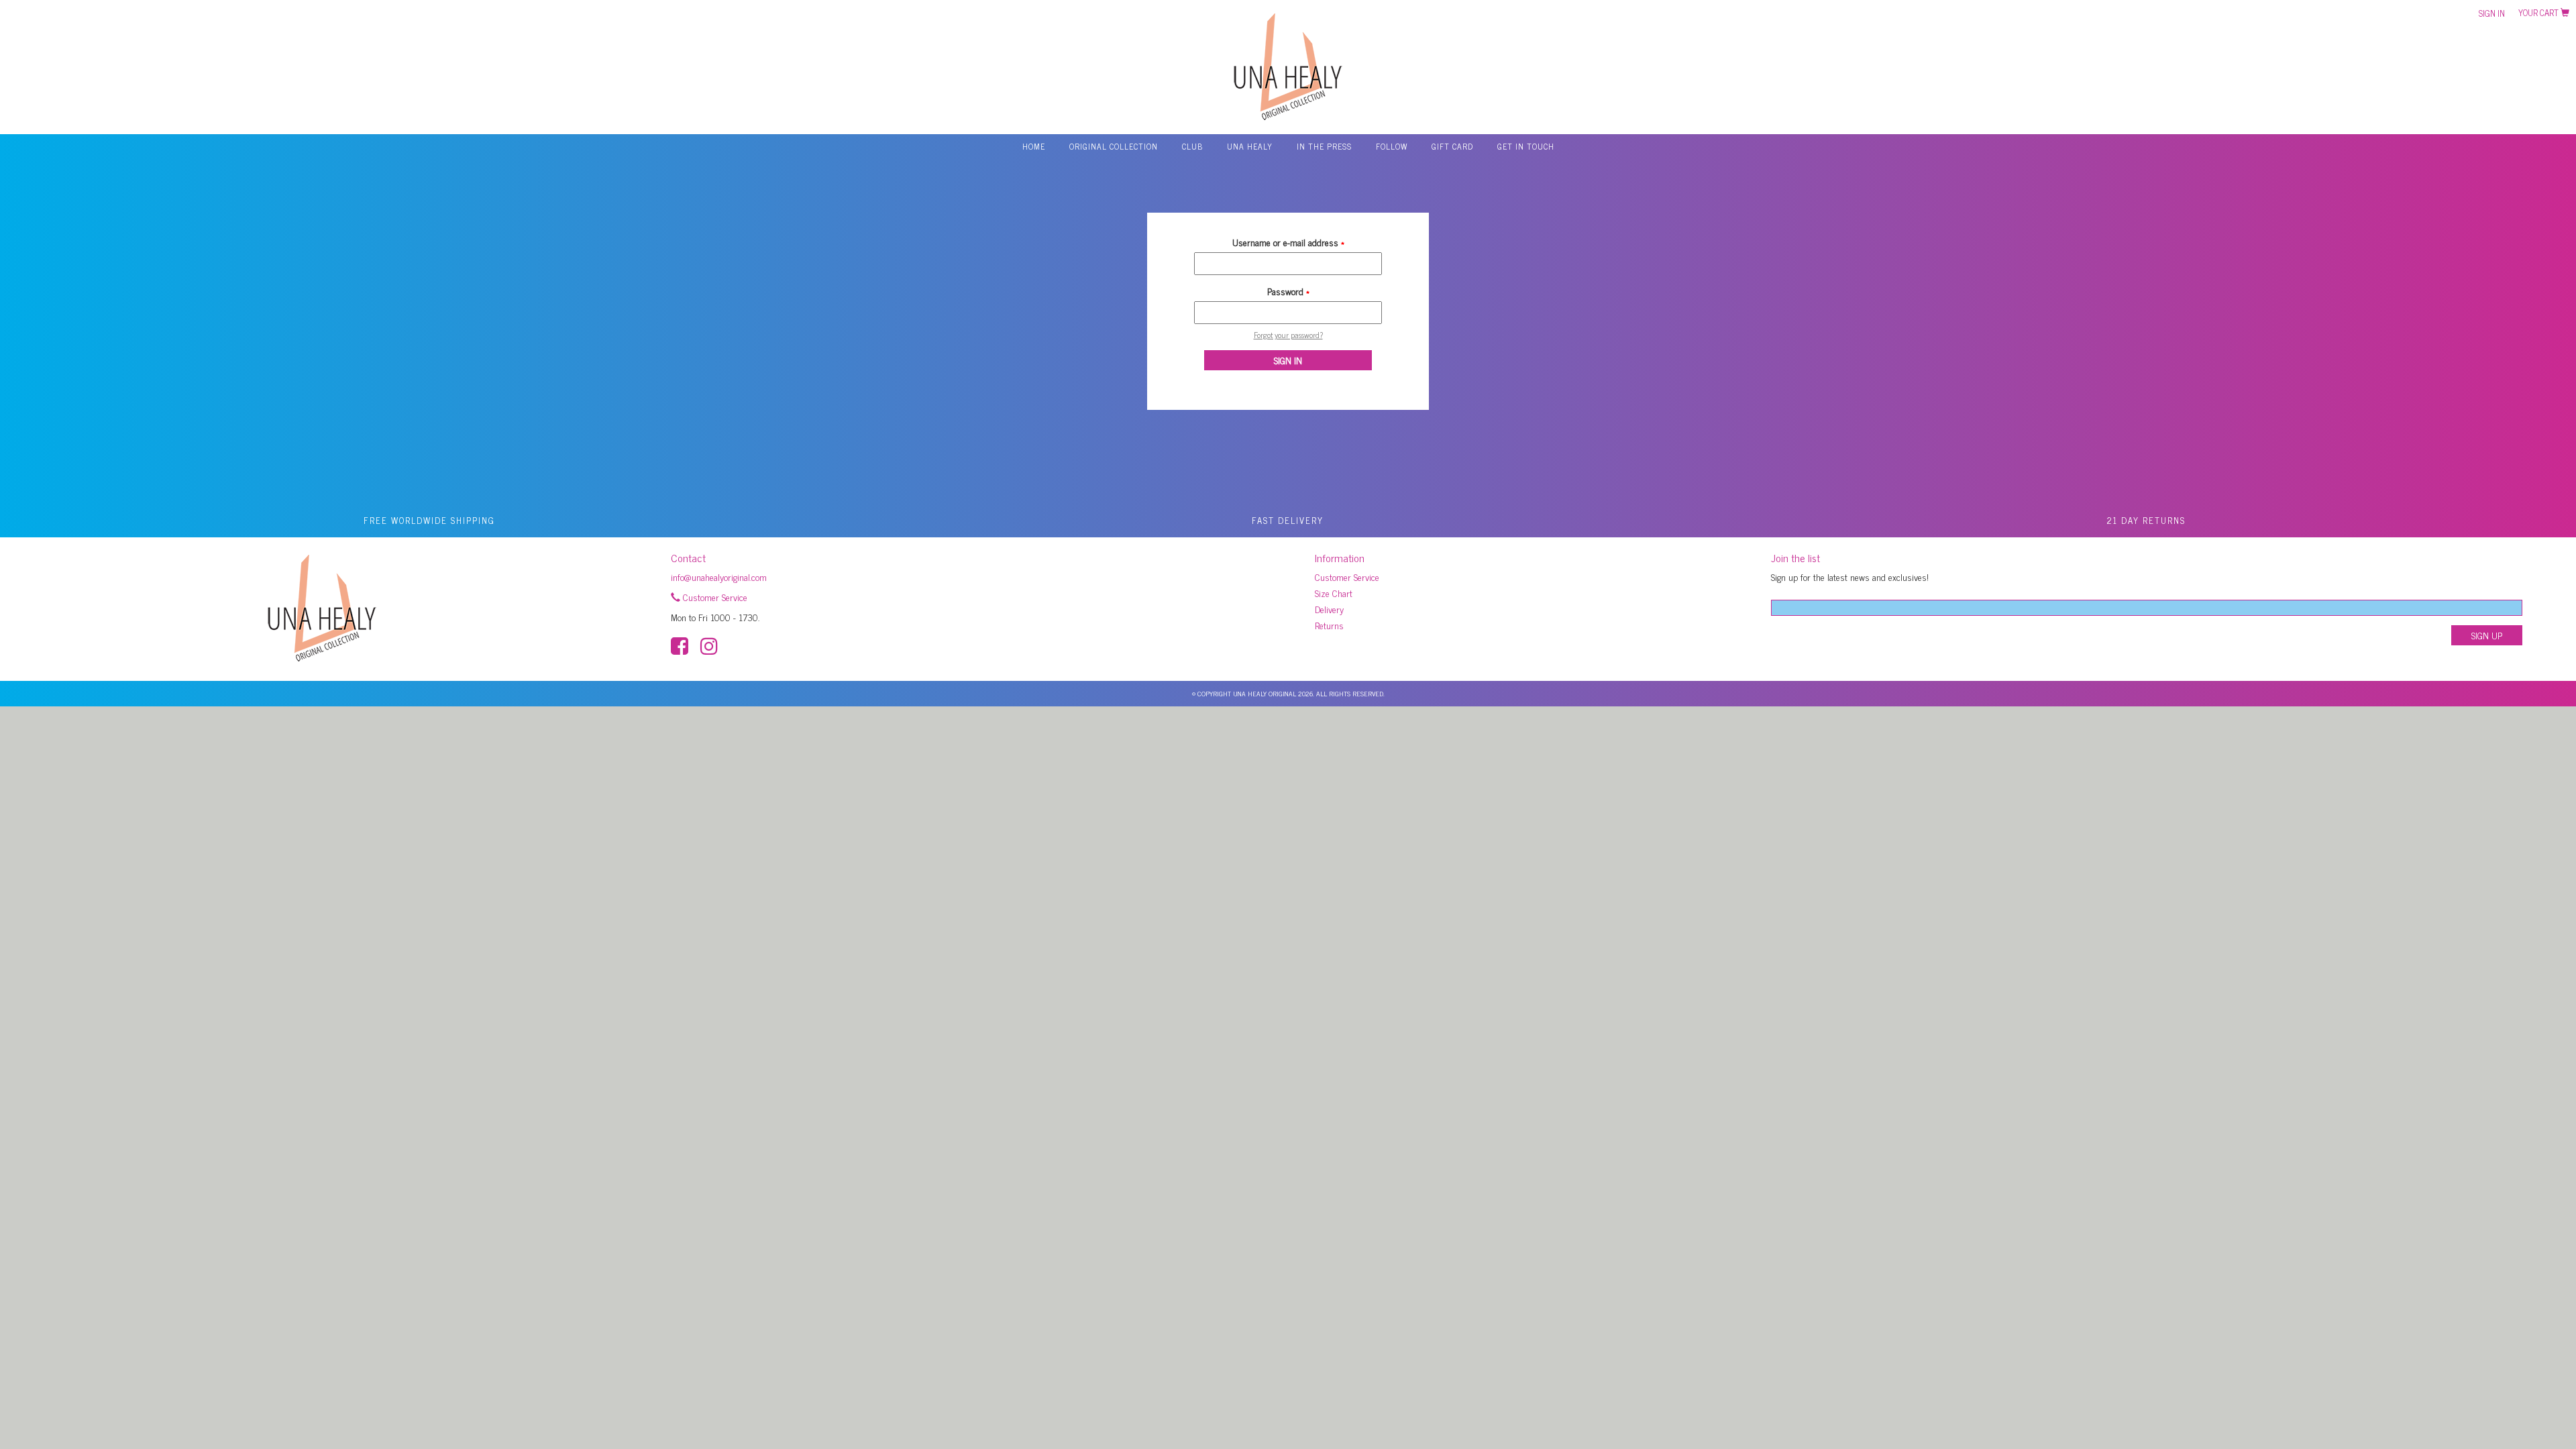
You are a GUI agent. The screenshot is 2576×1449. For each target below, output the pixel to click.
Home (1034, 146)
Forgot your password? (1288, 335)
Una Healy (1250, 146)
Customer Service (714, 597)
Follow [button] (1392, 146)
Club (1192, 146)
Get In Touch (1526, 146)
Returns (1329, 625)
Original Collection (1114, 146)
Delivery (1329, 609)
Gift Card (1452, 146)
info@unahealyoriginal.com (719, 577)
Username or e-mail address (1288, 242)
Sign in (2492, 13)
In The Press (1324, 146)
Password (1288, 291)
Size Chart (1334, 593)
